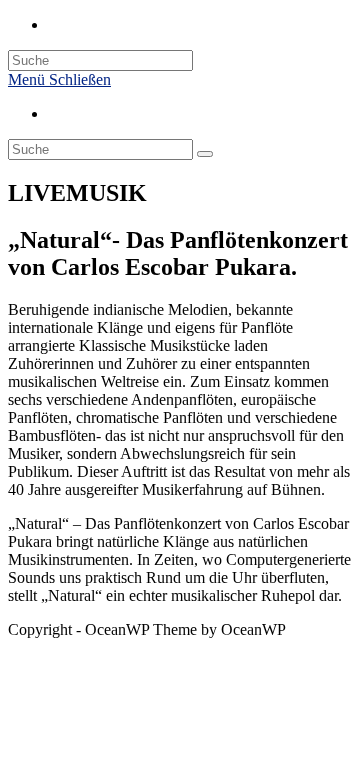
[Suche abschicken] (205, 154)
